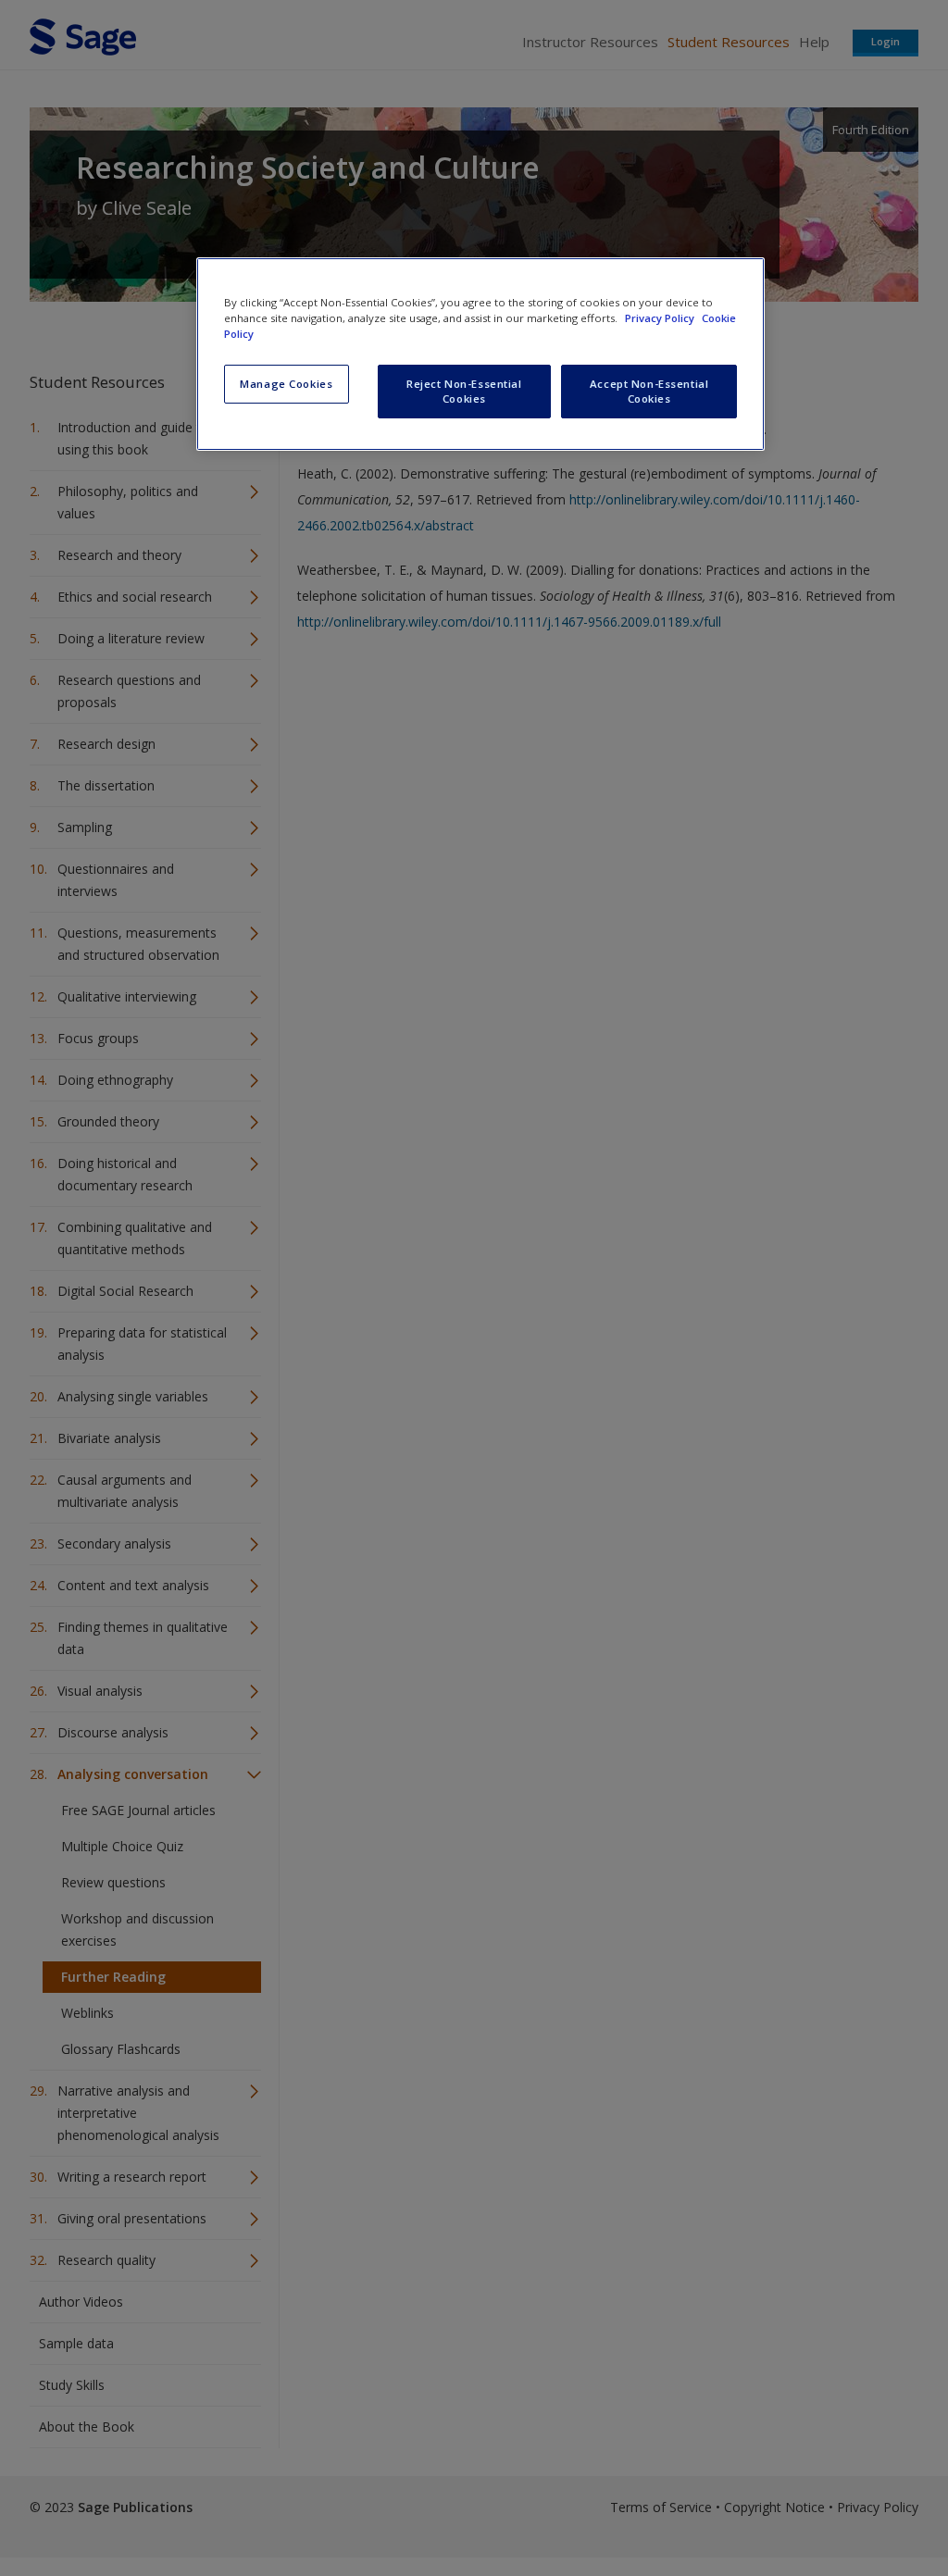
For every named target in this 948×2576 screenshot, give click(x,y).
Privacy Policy (661, 318)
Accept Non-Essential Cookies (649, 391)
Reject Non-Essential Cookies (464, 391)
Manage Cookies (286, 384)
